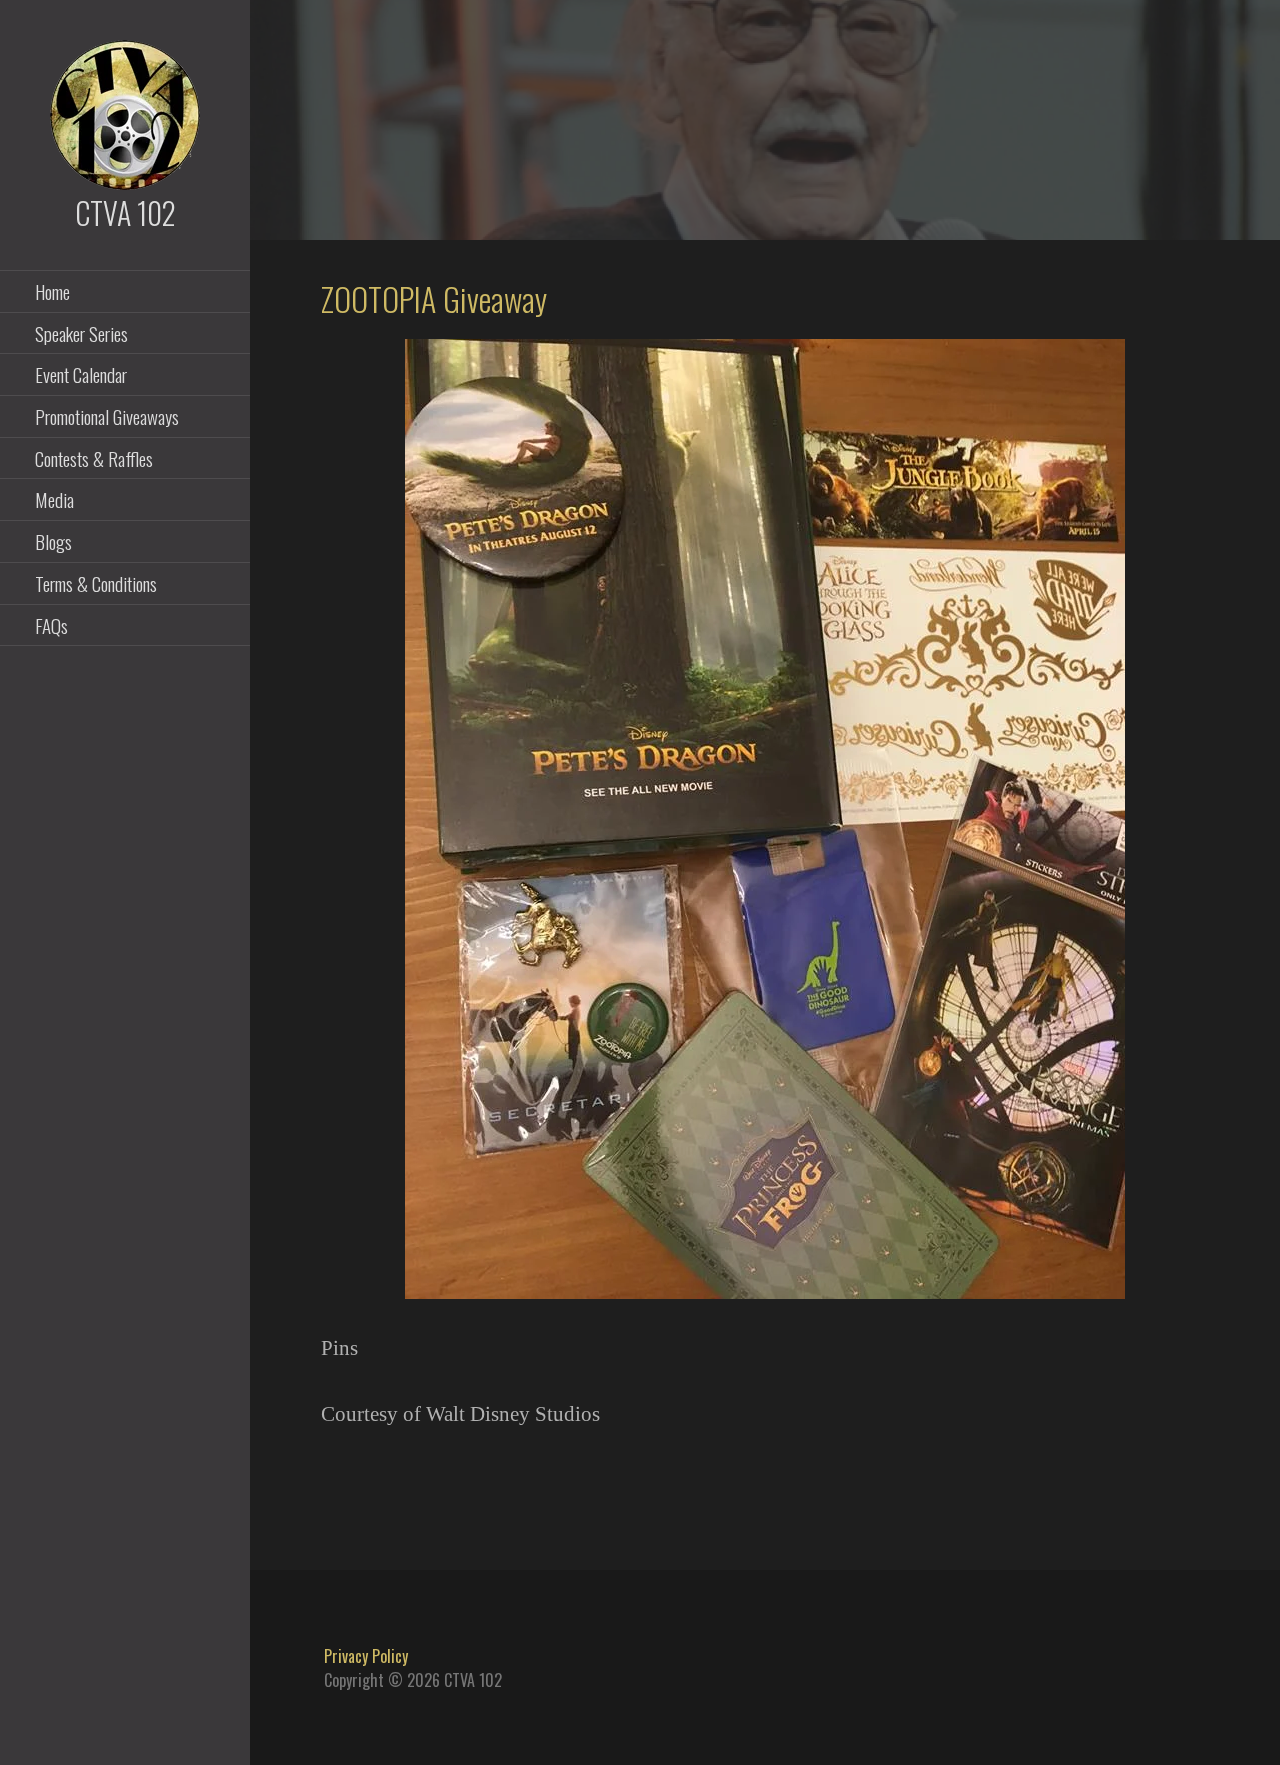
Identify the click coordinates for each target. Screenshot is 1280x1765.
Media (54, 499)
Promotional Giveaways (107, 416)
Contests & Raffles (94, 458)
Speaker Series (81, 333)
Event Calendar (81, 374)
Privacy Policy (366, 1656)
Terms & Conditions (96, 583)
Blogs (53, 541)
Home (52, 291)
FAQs (51, 625)
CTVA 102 (125, 212)
